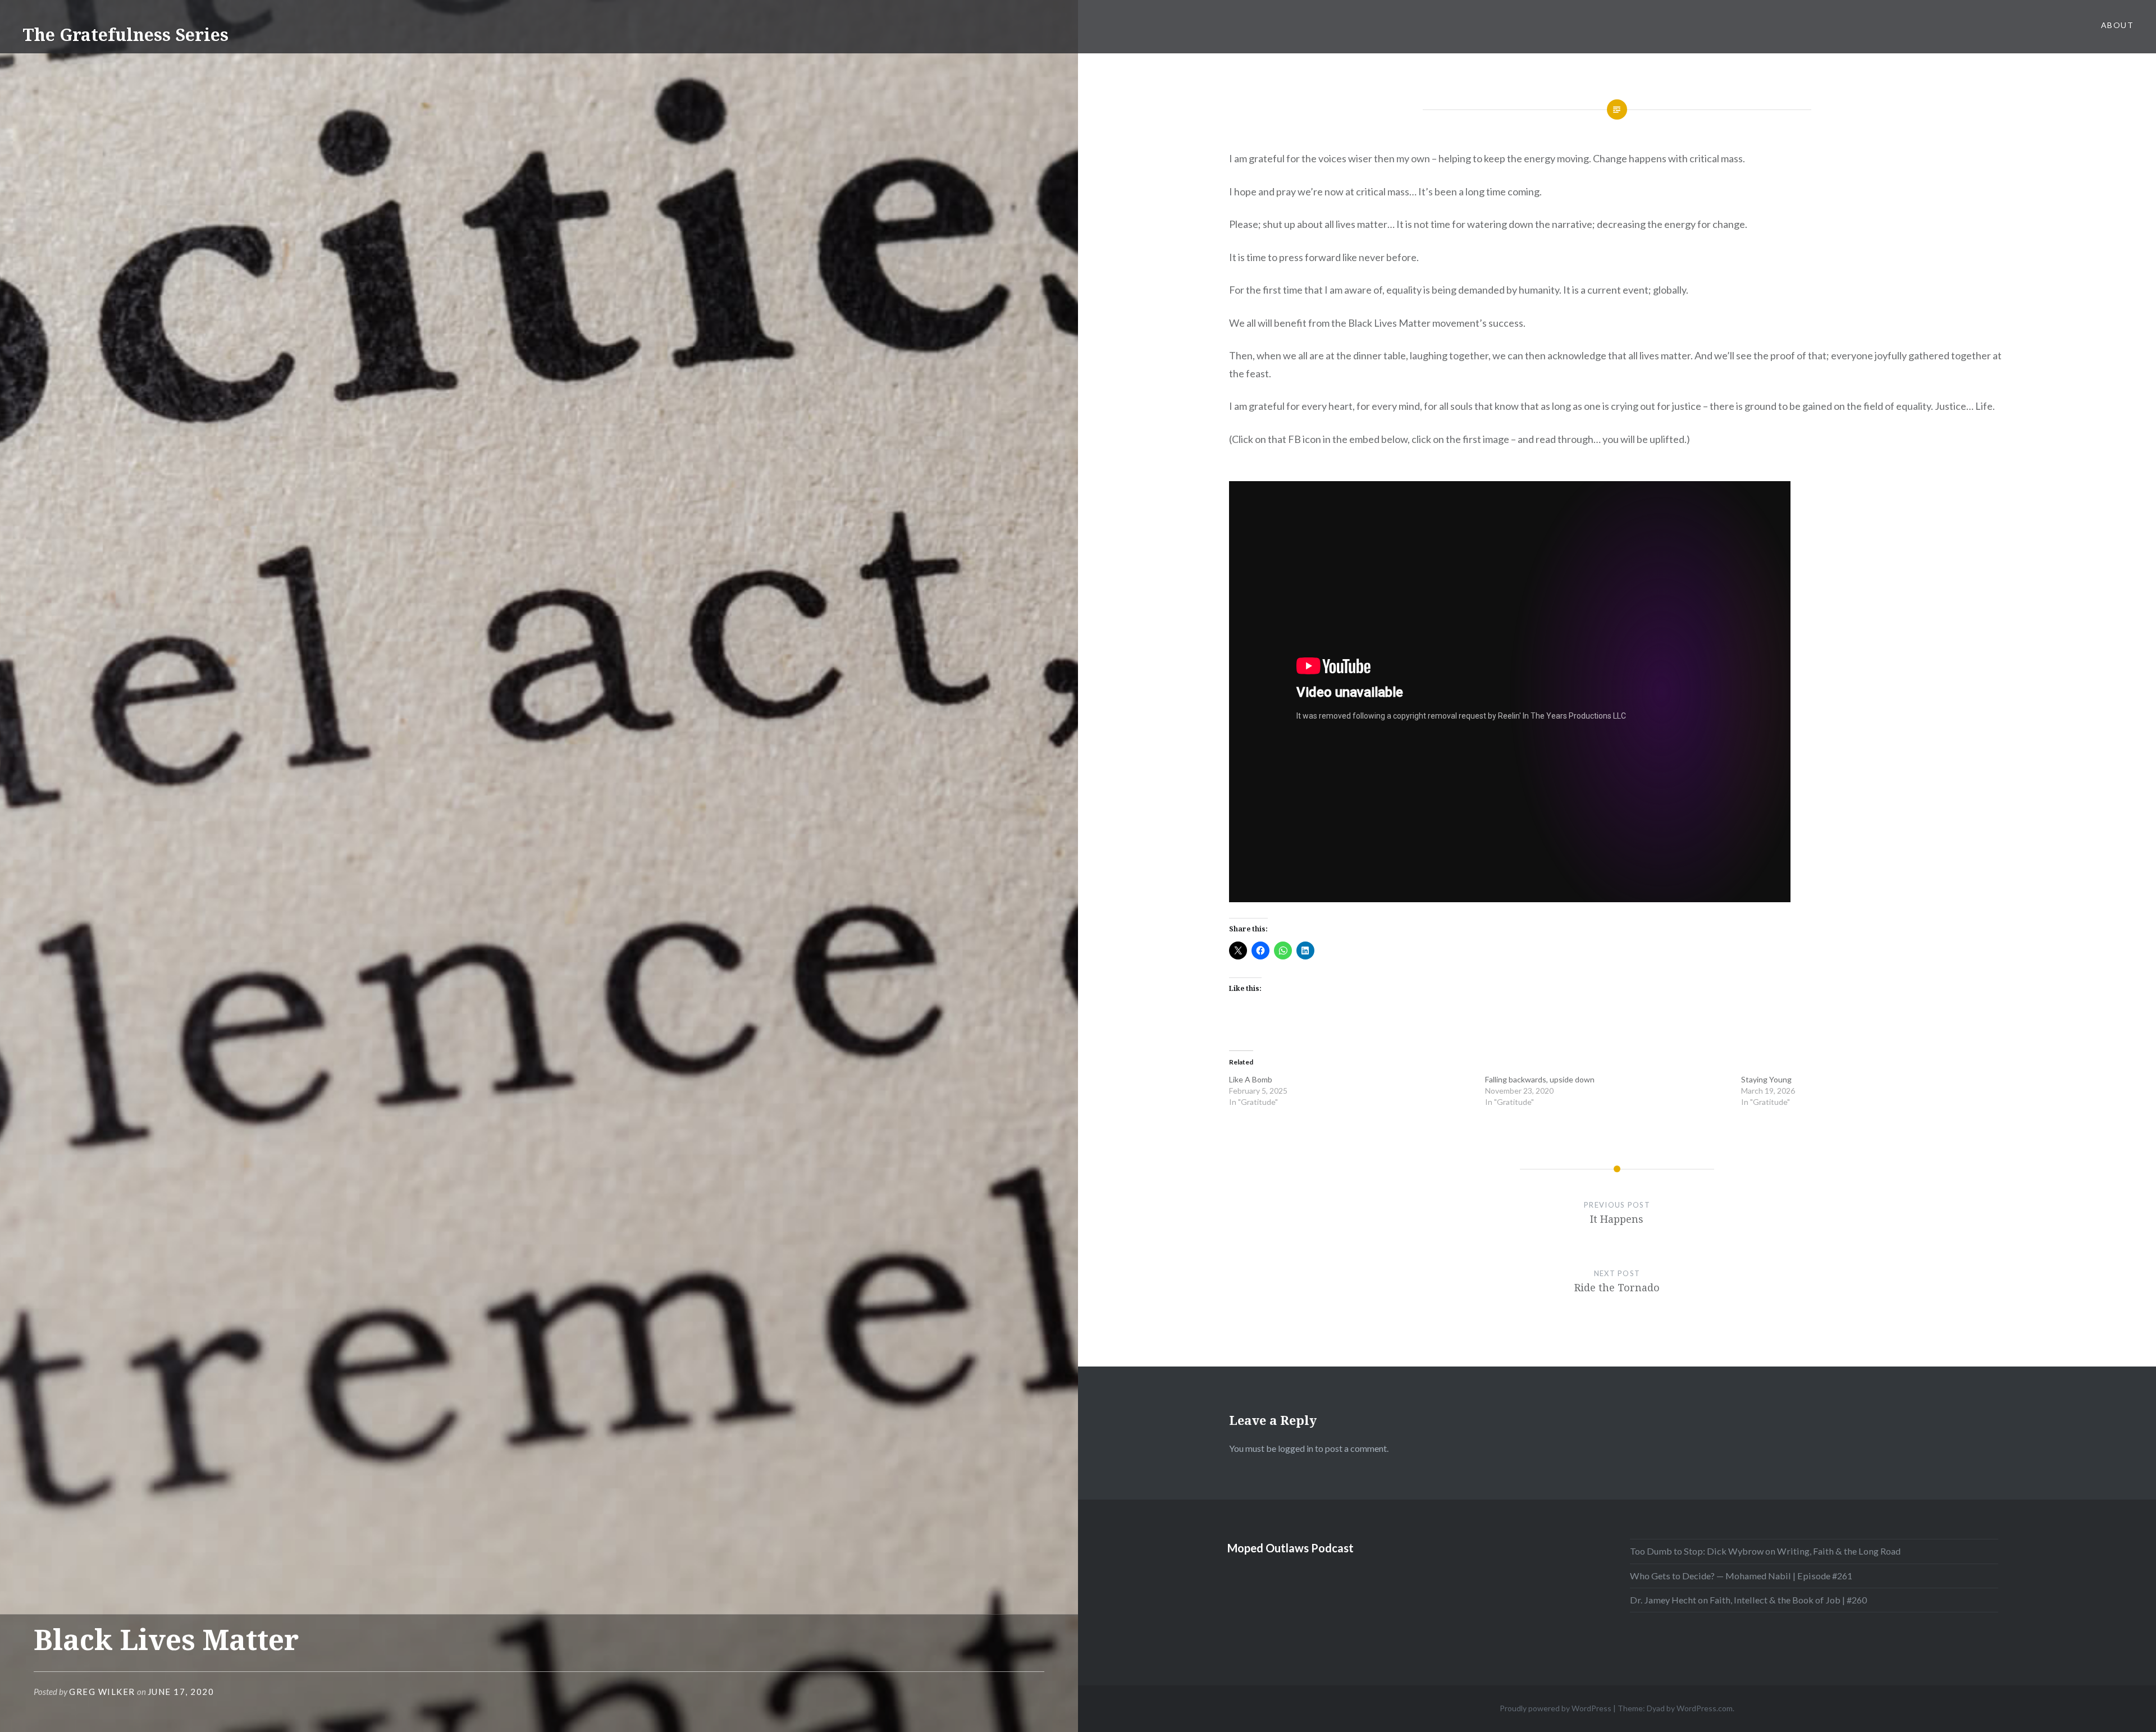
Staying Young (1766, 1079)
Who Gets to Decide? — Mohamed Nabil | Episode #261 (1741, 1576)
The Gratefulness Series (125, 35)
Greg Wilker (102, 1692)
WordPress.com (1705, 1708)
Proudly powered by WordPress (1556, 1708)
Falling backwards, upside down (1540, 1079)
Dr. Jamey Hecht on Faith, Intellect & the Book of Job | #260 (1748, 1600)
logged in (1296, 1448)
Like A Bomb (1251, 1079)
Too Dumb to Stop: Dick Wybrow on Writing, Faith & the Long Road (1765, 1551)
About (2117, 25)
